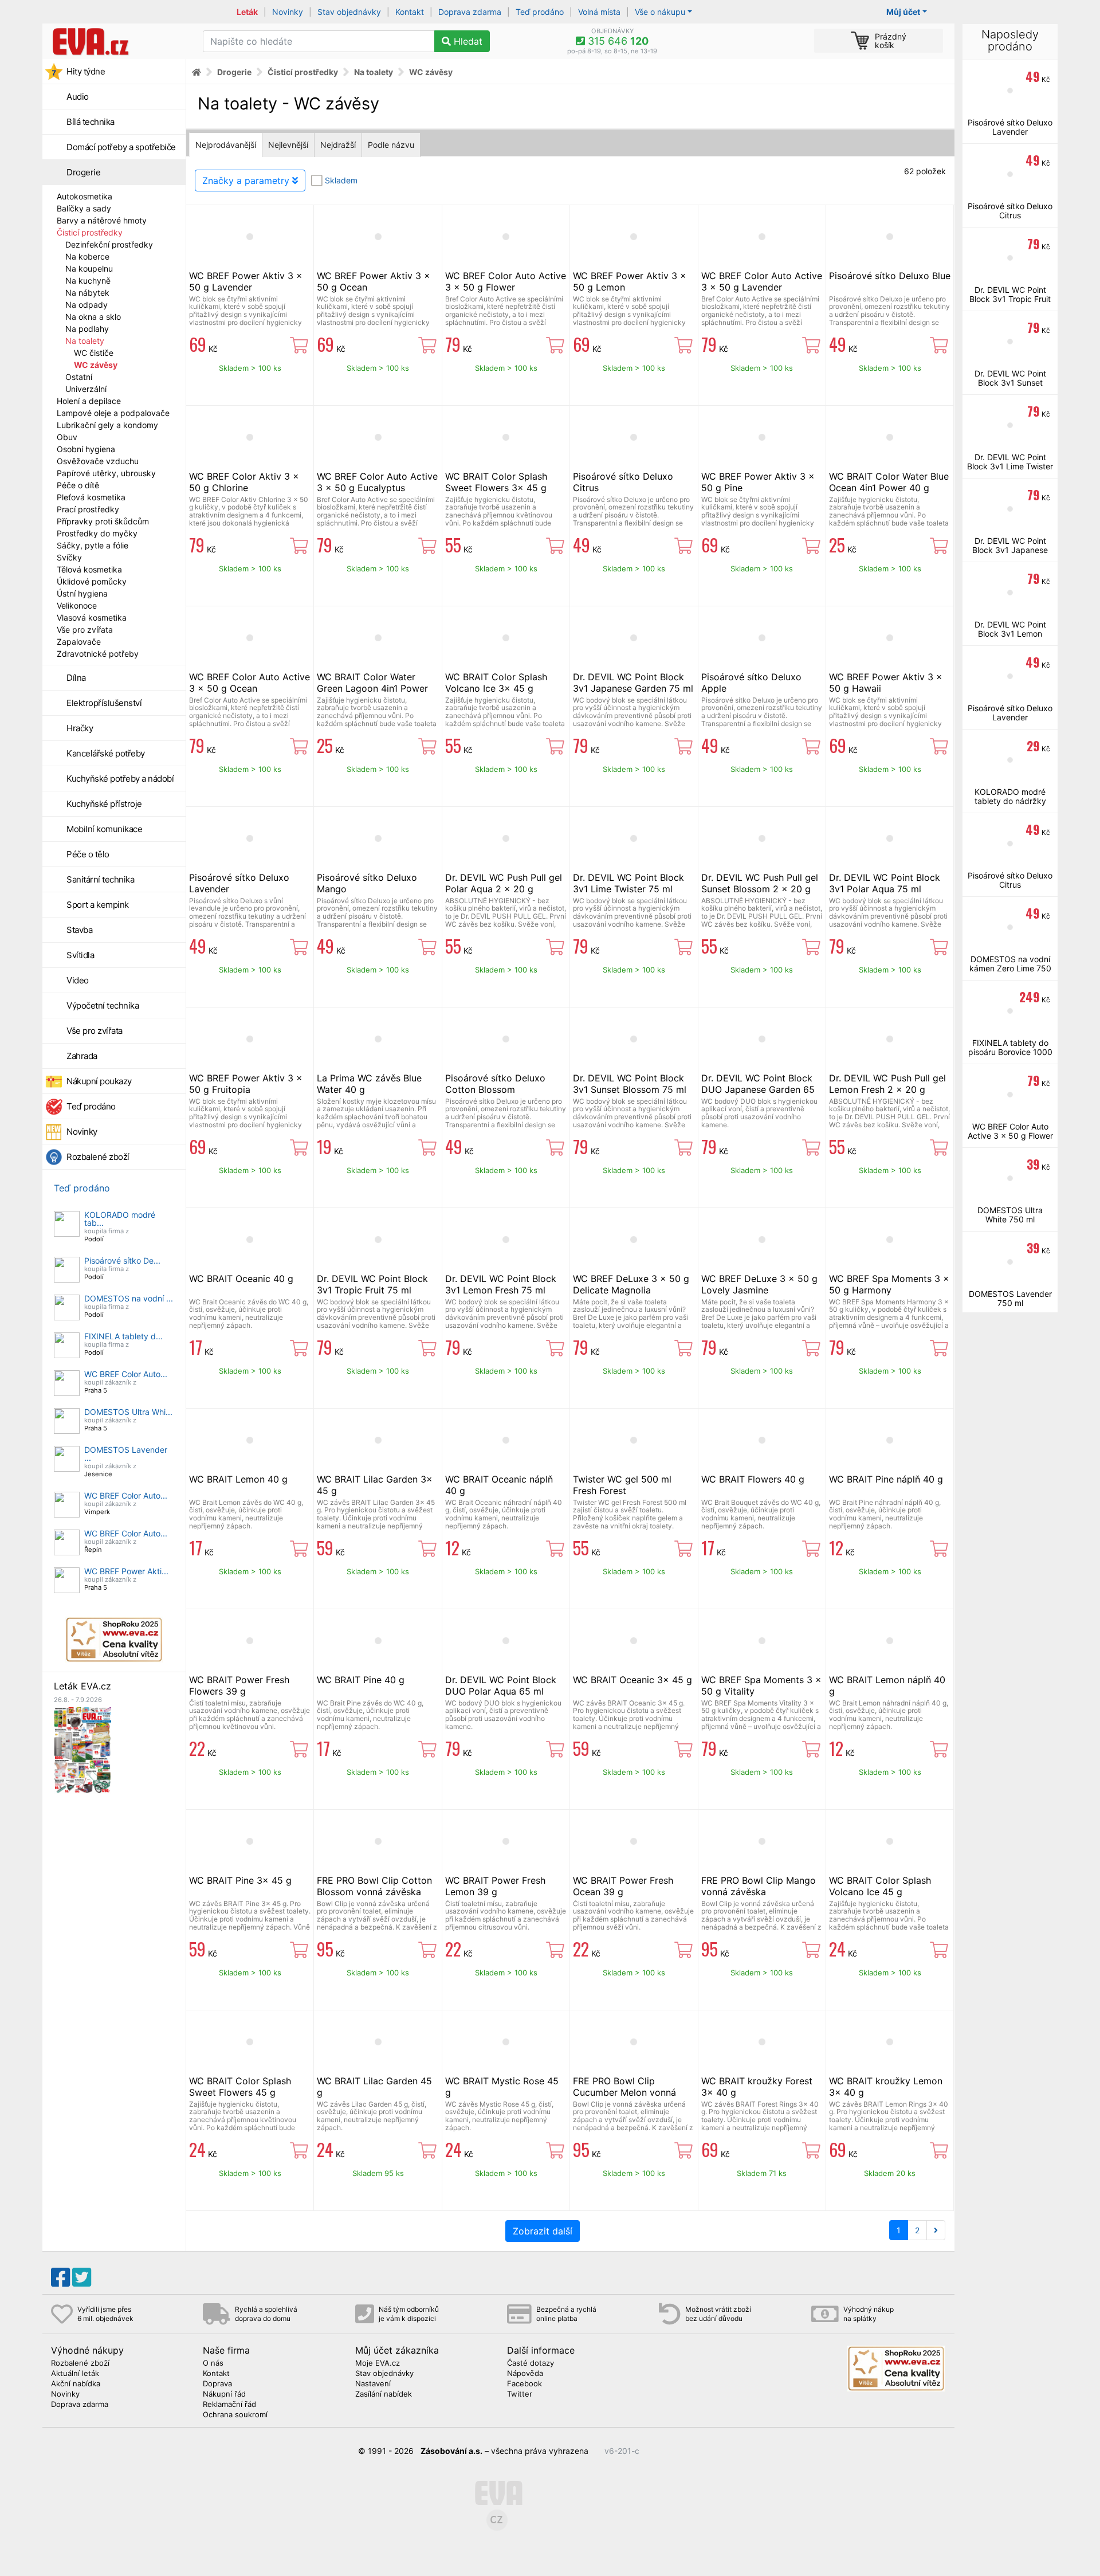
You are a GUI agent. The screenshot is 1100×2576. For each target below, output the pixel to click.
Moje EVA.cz (378, 2363)
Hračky (80, 728)
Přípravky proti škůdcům (103, 521)
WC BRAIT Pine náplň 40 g (886, 1479)
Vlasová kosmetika (92, 617)
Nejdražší (338, 145)
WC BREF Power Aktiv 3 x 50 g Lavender (246, 281)
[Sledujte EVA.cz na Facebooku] (60, 2277)
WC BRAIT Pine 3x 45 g (240, 1880)
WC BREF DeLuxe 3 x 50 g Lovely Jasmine (759, 1284)
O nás (213, 2363)
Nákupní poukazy (99, 1081)
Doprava (217, 2384)
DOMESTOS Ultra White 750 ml (1010, 1215)
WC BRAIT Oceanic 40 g (241, 1279)
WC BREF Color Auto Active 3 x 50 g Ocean (250, 683)
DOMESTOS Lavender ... (126, 1454)
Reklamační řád (229, 2405)
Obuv (67, 437)
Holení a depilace (89, 401)
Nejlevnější (288, 145)
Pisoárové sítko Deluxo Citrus (1010, 211)
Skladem (341, 180)
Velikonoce (77, 605)
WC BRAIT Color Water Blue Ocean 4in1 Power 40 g (889, 482)
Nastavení (373, 2384)
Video (78, 980)
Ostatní (79, 377)
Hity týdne (86, 71)
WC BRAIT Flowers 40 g (753, 1479)
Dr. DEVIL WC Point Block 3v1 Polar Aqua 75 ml (885, 883)
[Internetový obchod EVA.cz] (118, 41)
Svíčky (69, 557)
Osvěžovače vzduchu (98, 461)
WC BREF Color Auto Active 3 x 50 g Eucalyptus (377, 482)
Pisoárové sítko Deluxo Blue (890, 276)
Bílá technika (91, 122)
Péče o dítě (78, 485)
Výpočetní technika (103, 1005)
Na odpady (87, 305)
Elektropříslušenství (104, 703)
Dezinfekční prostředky (109, 244)
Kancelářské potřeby (106, 753)
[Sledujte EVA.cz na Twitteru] (82, 2277)
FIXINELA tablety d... (123, 1336)
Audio (78, 97)
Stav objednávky (349, 12)
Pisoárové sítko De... (122, 1260)
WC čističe (94, 353)
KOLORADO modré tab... (120, 1219)
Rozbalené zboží (98, 1157)
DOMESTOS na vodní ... (129, 1298)
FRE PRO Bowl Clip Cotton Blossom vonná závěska (374, 1886)
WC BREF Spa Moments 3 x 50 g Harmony (889, 1284)
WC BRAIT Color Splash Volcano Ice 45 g (880, 1886)
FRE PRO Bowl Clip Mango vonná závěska (759, 1886)
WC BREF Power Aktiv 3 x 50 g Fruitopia (246, 1084)
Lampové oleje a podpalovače (113, 413)
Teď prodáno (540, 12)
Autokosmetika (85, 196)
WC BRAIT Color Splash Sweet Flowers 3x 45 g (496, 482)
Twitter (520, 2394)
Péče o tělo (88, 854)
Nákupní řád (224, 2394)
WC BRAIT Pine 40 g (361, 1680)
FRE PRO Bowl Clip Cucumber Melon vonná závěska (624, 2092)
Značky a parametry (247, 181)
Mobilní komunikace (104, 829)
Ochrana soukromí (235, 2415)
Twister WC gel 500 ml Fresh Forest (622, 1485)
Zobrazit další (543, 2231)
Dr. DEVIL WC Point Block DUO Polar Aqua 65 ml (501, 1685)
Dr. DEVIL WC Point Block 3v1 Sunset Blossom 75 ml (630, 1084)
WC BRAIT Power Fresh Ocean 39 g (623, 1886)
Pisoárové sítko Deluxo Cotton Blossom (495, 1084)
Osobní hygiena (86, 449)
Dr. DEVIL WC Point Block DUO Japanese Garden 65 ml (758, 1089)
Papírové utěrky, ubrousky (106, 473)
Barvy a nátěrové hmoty (102, 220)
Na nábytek (87, 293)
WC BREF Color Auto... (126, 1374)
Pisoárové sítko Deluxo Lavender (1010, 127)
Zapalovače (79, 642)
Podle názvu (391, 145)
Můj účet (903, 12)
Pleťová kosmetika (91, 497)
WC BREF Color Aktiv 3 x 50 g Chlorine (244, 482)
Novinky (288, 12)
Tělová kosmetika (89, 569)
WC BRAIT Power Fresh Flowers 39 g (239, 1685)
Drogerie (83, 172)
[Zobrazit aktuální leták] (82, 1749)
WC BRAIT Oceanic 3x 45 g (632, 1680)
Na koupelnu (89, 268)
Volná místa (599, 12)
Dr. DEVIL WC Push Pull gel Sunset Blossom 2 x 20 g (760, 883)
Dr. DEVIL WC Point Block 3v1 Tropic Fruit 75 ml (372, 1284)
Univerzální (86, 389)
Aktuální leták (75, 2374)
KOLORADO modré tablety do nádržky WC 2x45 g (1010, 801)
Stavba (79, 930)
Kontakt (410, 12)
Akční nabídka (76, 2384)
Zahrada (82, 1056)
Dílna (76, 678)
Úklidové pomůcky (92, 581)
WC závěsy (96, 365)
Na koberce (87, 256)
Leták (247, 12)
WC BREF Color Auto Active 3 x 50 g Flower (506, 281)
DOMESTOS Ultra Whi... (128, 1412)
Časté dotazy (531, 2363)
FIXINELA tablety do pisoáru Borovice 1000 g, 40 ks (1010, 1052)
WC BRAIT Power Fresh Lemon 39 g (495, 1886)
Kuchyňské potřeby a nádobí (120, 779)
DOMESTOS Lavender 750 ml (1010, 1298)
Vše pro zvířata (85, 630)
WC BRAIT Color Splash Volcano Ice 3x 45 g (496, 683)
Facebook (525, 2384)
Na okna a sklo (93, 317)
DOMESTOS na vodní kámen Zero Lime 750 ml (1010, 968)
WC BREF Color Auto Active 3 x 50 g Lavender (762, 281)
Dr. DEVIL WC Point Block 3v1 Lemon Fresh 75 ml (501, 1284)
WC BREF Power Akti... (126, 1571)
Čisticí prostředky (90, 232)
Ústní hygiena (82, 593)
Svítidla (80, 955)
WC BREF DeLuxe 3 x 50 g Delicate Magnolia (631, 1284)
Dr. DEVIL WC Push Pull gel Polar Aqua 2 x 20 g (504, 883)
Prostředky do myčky (97, 533)
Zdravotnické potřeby (98, 654)
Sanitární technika (100, 879)
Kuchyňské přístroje (104, 804)
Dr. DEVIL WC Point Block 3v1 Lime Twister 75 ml (628, 883)
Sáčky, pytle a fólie (93, 545)
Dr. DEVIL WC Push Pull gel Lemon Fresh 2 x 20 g (887, 1084)
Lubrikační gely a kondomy (107, 425)
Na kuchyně (88, 281)
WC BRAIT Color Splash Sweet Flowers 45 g (240, 2087)
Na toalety (85, 341)
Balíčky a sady (84, 208)
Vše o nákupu (660, 12)
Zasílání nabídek (384, 2394)
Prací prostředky (88, 509)
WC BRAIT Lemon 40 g (238, 1479)
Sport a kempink (98, 905)
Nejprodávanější (226, 145)
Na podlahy (87, 329)
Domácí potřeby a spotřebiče (121, 147)
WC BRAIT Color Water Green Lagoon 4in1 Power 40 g (372, 688)
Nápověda (525, 2374)
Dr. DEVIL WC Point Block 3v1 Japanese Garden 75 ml (633, 683)
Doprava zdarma (470, 12)
